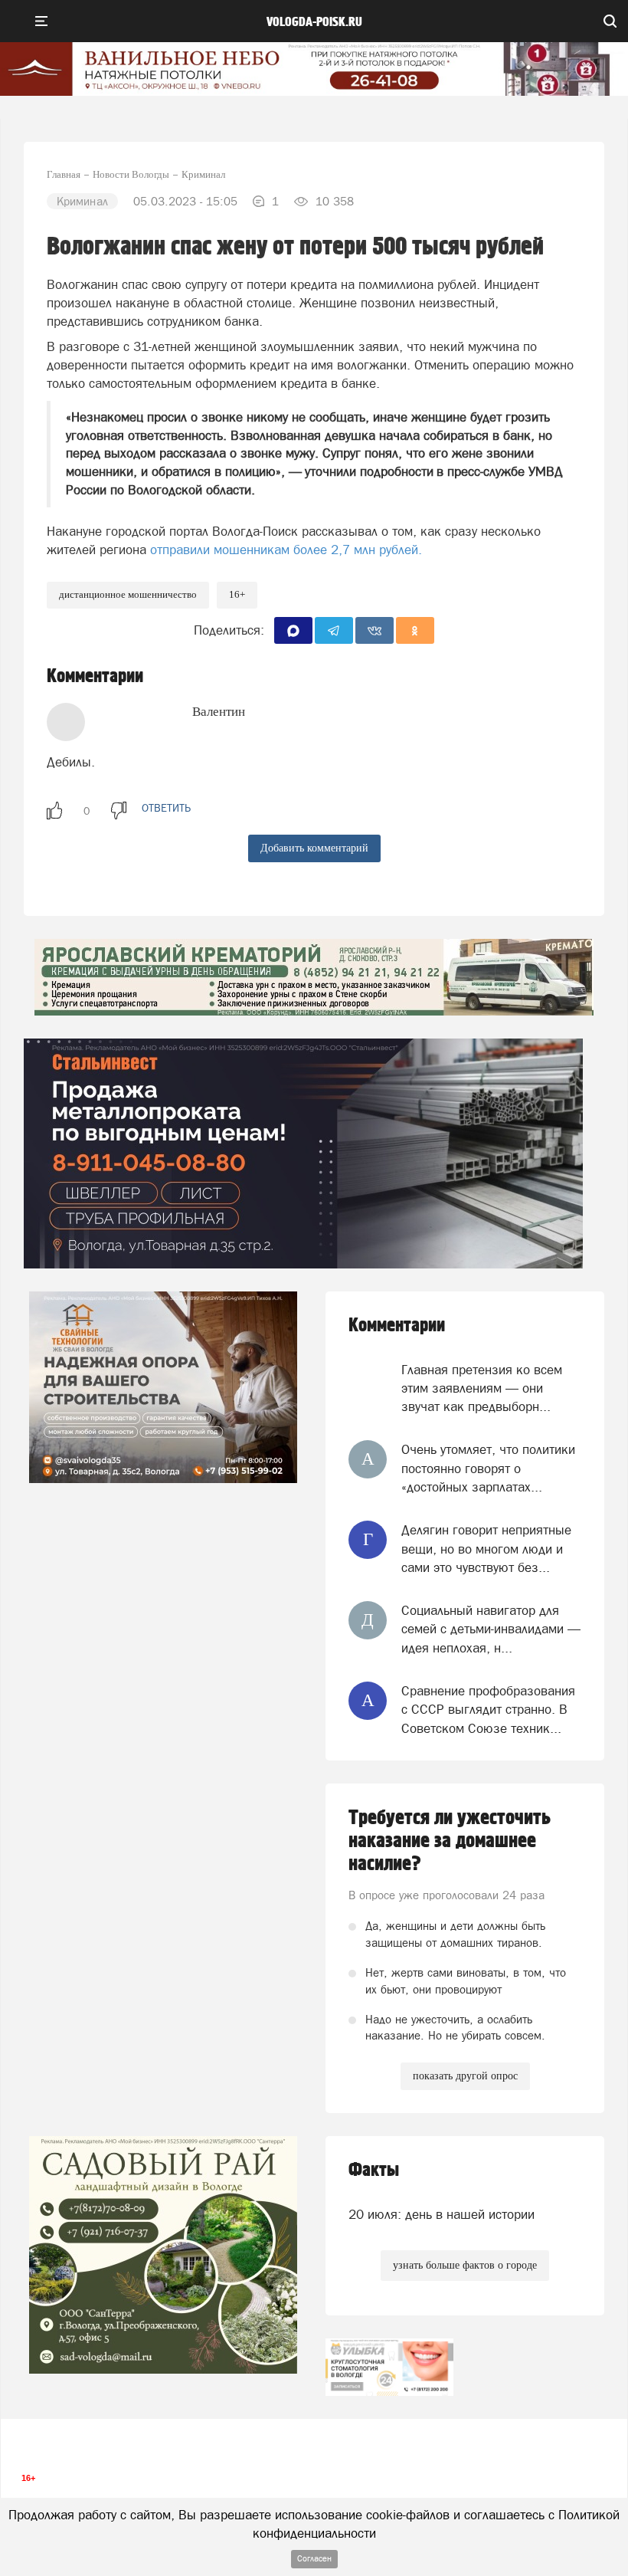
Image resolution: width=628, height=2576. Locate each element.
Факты (374, 2170)
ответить (166, 808)
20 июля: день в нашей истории (442, 2214)
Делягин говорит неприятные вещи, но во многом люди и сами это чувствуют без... (486, 1549)
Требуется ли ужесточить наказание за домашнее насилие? (450, 1841)
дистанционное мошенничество (128, 594)
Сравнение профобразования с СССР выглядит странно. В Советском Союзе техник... (488, 1710)
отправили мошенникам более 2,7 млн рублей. (286, 550)
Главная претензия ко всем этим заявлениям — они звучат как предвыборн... (482, 1388)
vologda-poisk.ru (314, 22)
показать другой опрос (465, 2076)
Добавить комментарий (314, 848)
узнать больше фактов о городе (465, 2265)
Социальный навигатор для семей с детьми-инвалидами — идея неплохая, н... (491, 1629)
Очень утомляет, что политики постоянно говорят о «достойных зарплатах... (488, 1468)
